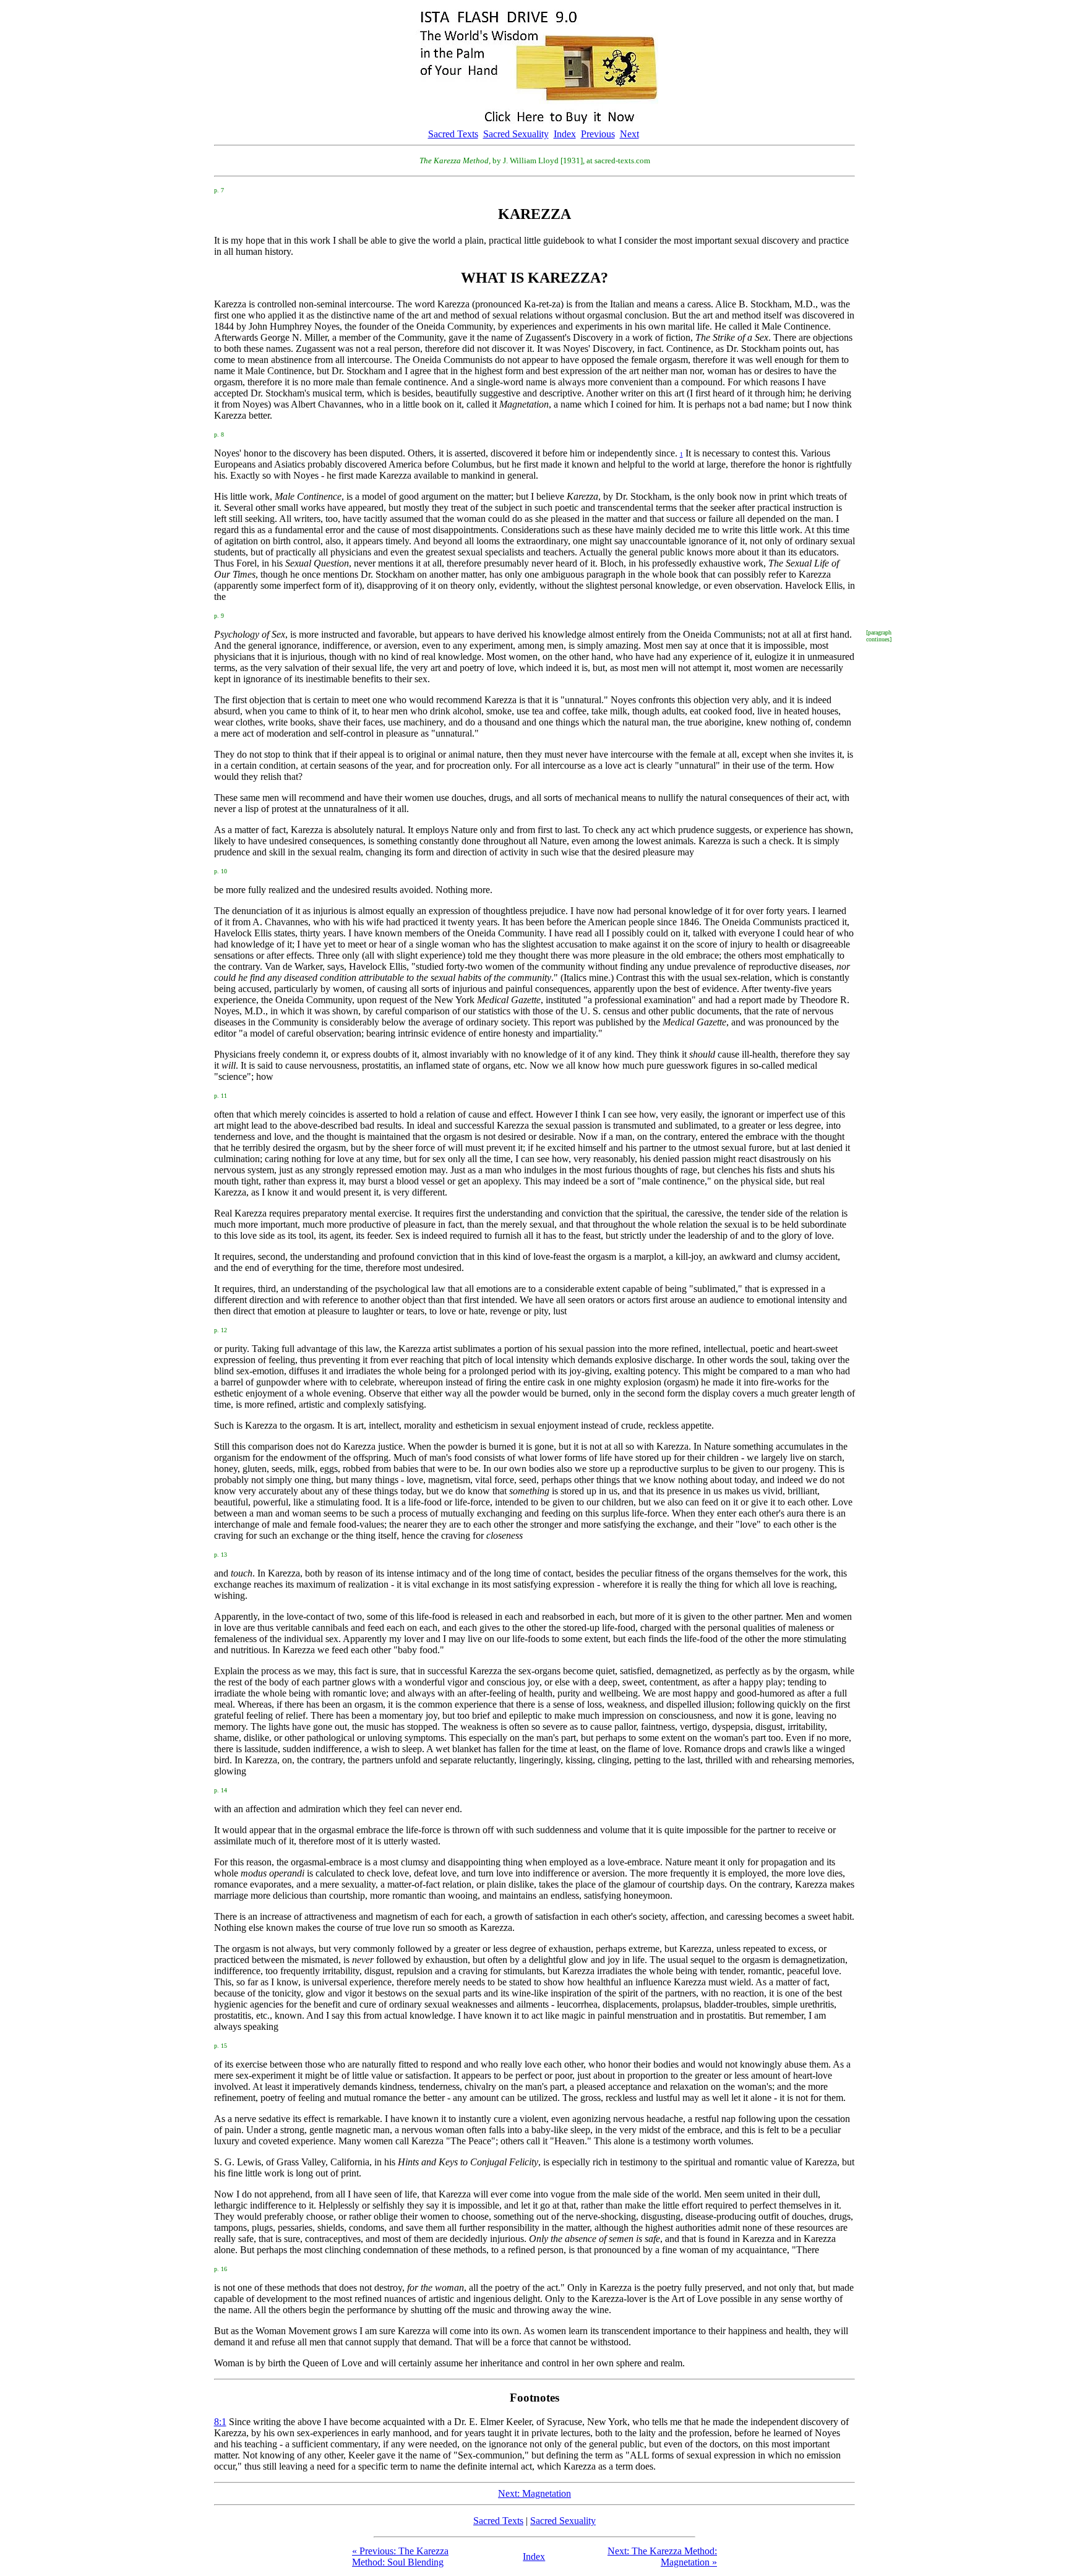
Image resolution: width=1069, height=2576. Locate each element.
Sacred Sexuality (516, 134)
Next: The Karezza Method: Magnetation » (662, 2557)
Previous (598, 134)
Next (629, 134)
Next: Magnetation (534, 2493)
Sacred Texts (453, 134)
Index (565, 134)
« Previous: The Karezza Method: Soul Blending (400, 2557)
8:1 (220, 2422)
